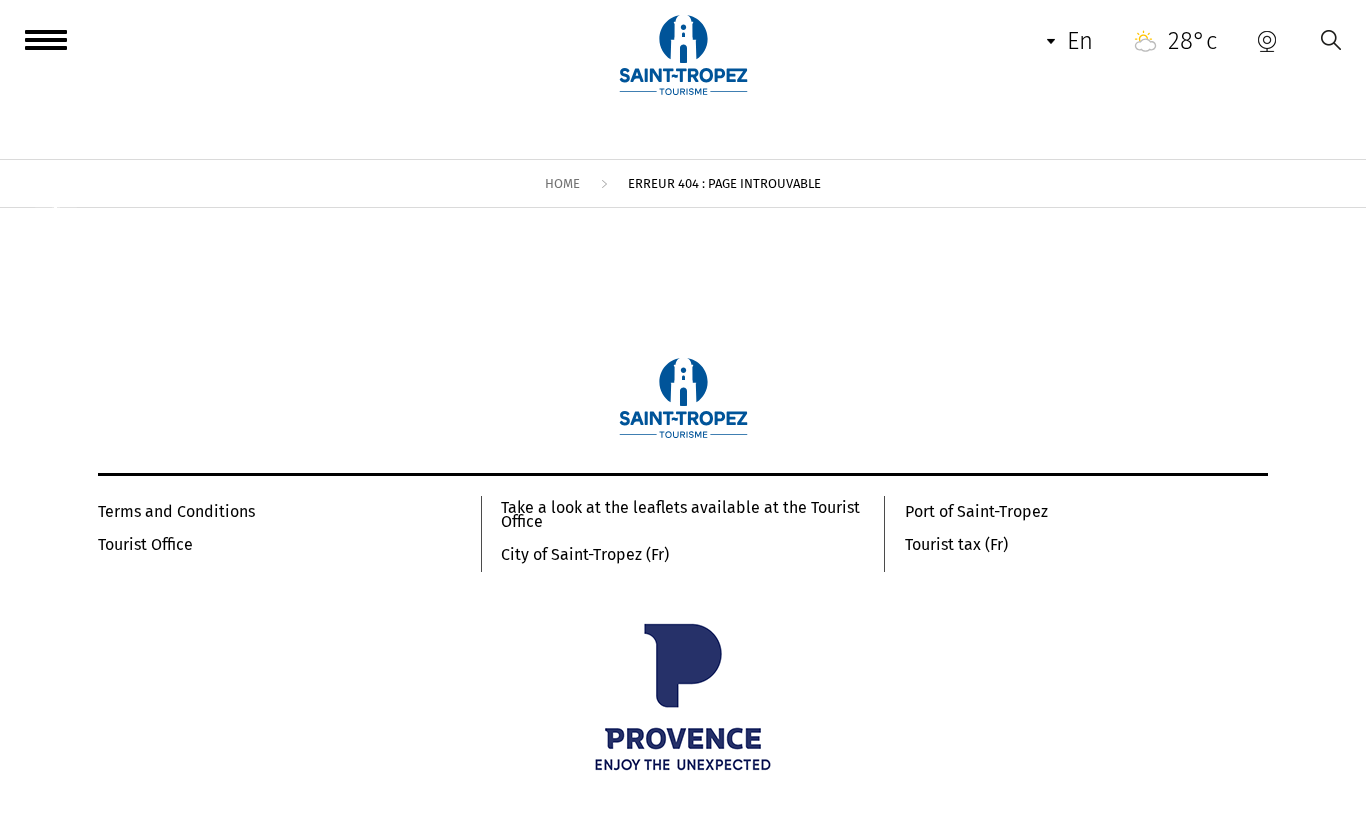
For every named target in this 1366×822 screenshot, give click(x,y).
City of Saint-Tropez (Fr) (585, 555)
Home (562, 183)
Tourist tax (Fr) (956, 545)
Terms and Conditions (176, 512)
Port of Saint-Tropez (976, 512)
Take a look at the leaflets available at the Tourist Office (680, 515)
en (1080, 41)
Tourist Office (145, 545)
